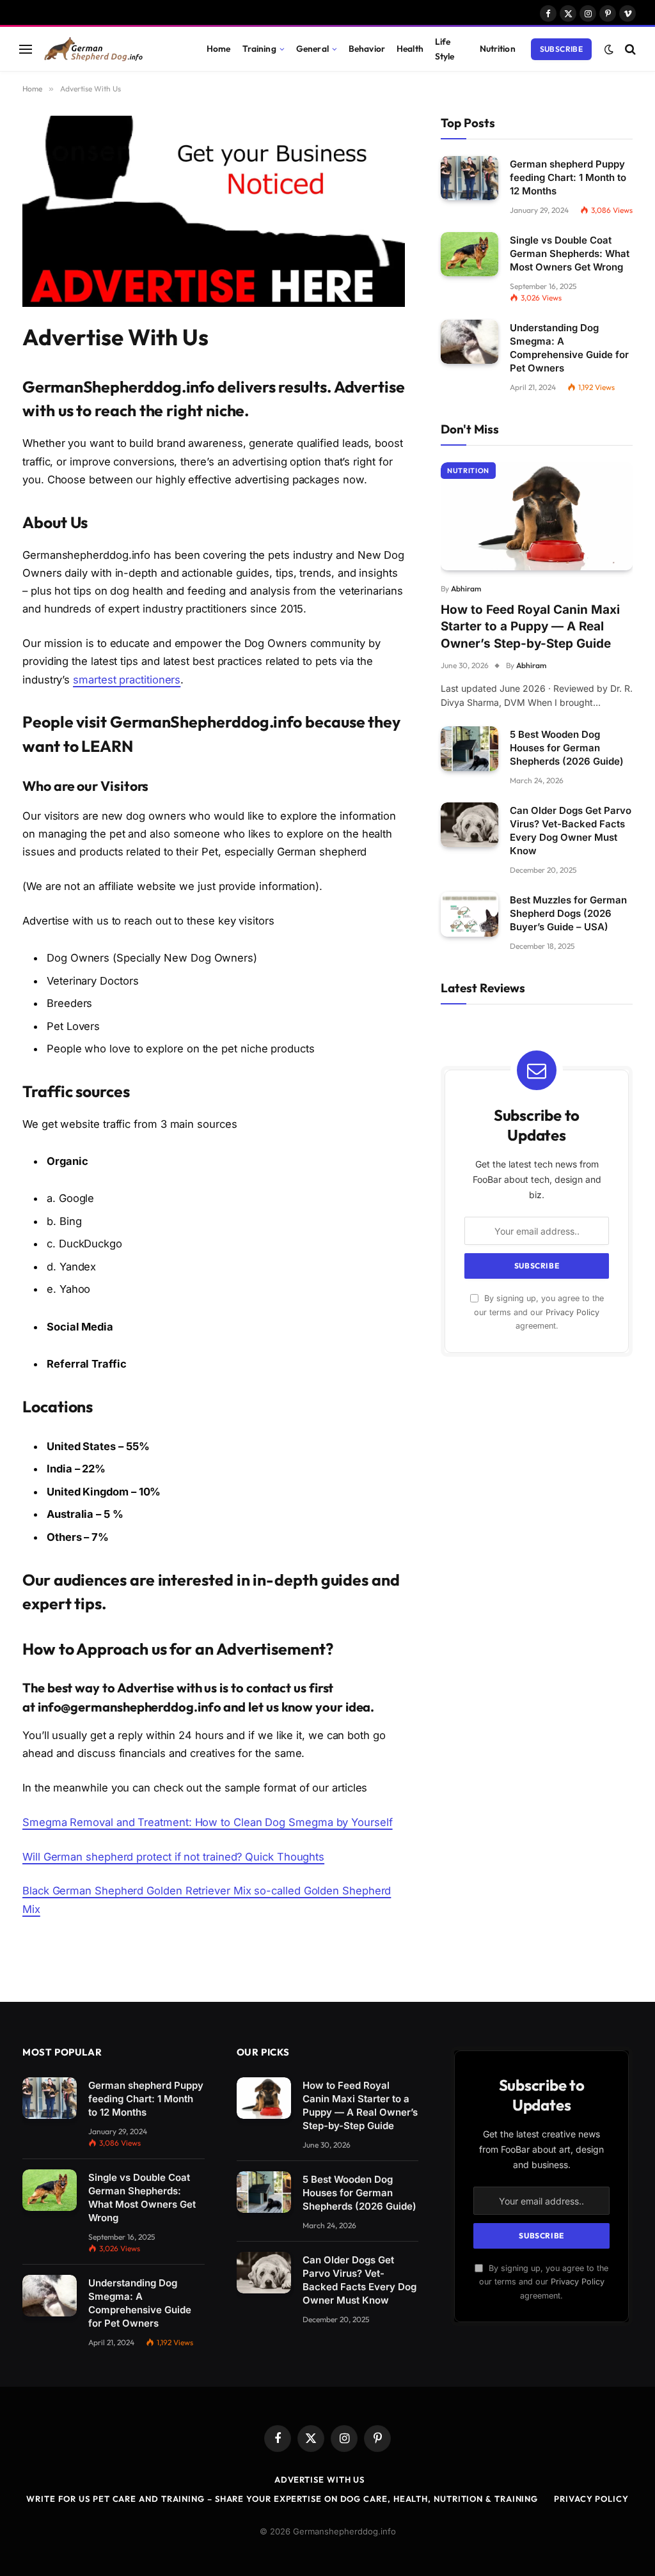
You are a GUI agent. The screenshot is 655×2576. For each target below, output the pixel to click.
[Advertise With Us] (214, 303)
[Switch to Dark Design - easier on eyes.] (609, 49)
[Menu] (26, 49)
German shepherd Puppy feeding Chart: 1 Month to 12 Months (568, 177)
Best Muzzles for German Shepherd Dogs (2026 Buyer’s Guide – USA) (568, 913)
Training (259, 49)
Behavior (367, 49)
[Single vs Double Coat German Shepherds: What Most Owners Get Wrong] (470, 254)
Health (410, 49)
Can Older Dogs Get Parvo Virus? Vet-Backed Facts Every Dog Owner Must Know (571, 831)
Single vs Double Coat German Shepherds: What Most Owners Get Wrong (570, 254)
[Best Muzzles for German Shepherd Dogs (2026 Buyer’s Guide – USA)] (470, 914)
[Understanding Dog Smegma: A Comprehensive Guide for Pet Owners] (470, 342)
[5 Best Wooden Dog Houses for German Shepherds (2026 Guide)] (470, 748)
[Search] (629, 49)
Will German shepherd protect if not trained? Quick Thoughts (173, 1857)
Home (219, 49)
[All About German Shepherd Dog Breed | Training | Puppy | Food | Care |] (110, 49)
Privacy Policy (572, 1312)
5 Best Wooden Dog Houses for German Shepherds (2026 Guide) (567, 748)
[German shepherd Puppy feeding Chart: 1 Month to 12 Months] (470, 178)
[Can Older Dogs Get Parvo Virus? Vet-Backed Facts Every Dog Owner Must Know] (470, 824)
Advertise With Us (320, 2479)
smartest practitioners (127, 680)
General (312, 49)
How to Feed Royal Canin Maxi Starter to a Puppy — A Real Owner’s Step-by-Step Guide (530, 627)
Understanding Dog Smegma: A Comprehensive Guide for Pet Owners (569, 348)
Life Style (445, 49)
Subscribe (561, 49)
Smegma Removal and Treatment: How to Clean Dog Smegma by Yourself (208, 1822)
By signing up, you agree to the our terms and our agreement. (539, 1312)
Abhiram (466, 589)
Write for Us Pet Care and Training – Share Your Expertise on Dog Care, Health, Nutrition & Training (282, 2499)
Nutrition (498, 49)
